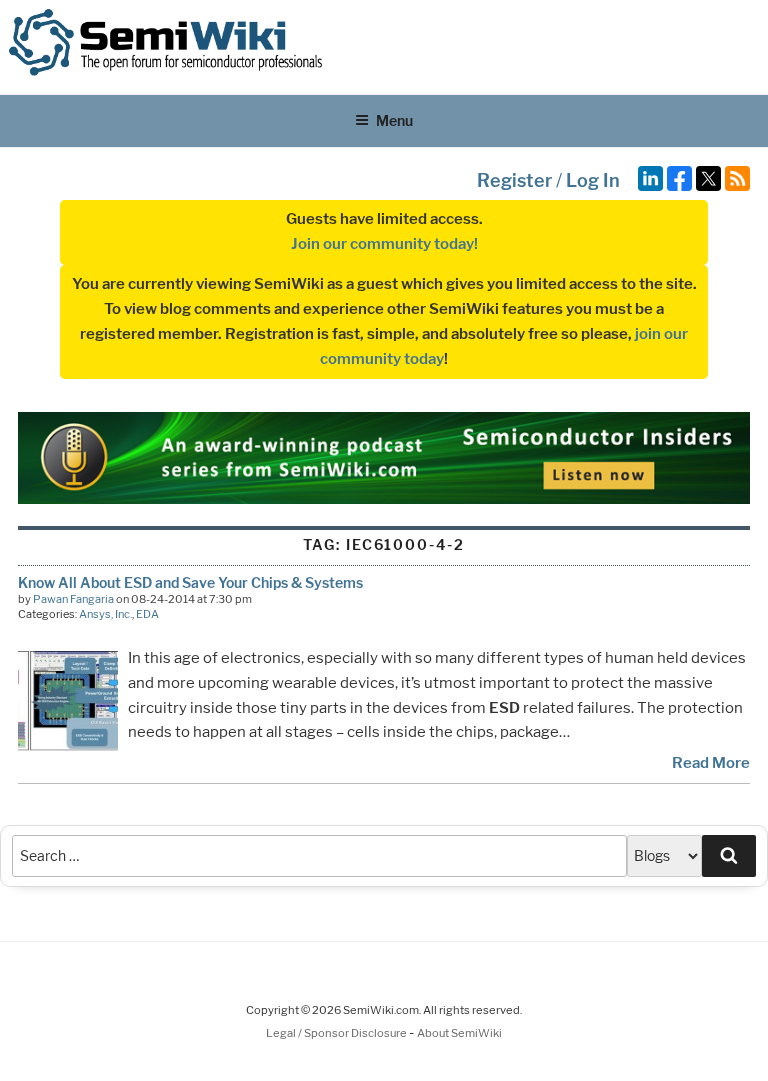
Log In (593, 180)
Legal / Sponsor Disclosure (337, 1033)
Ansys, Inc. (105, 614)
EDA (147, 614)
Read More (711, 763)
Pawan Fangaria (73, 599)
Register (514, 180)
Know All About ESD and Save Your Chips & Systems (190, 582)
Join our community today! (384, 244)
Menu (394, 120)
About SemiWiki (459, 1033)
